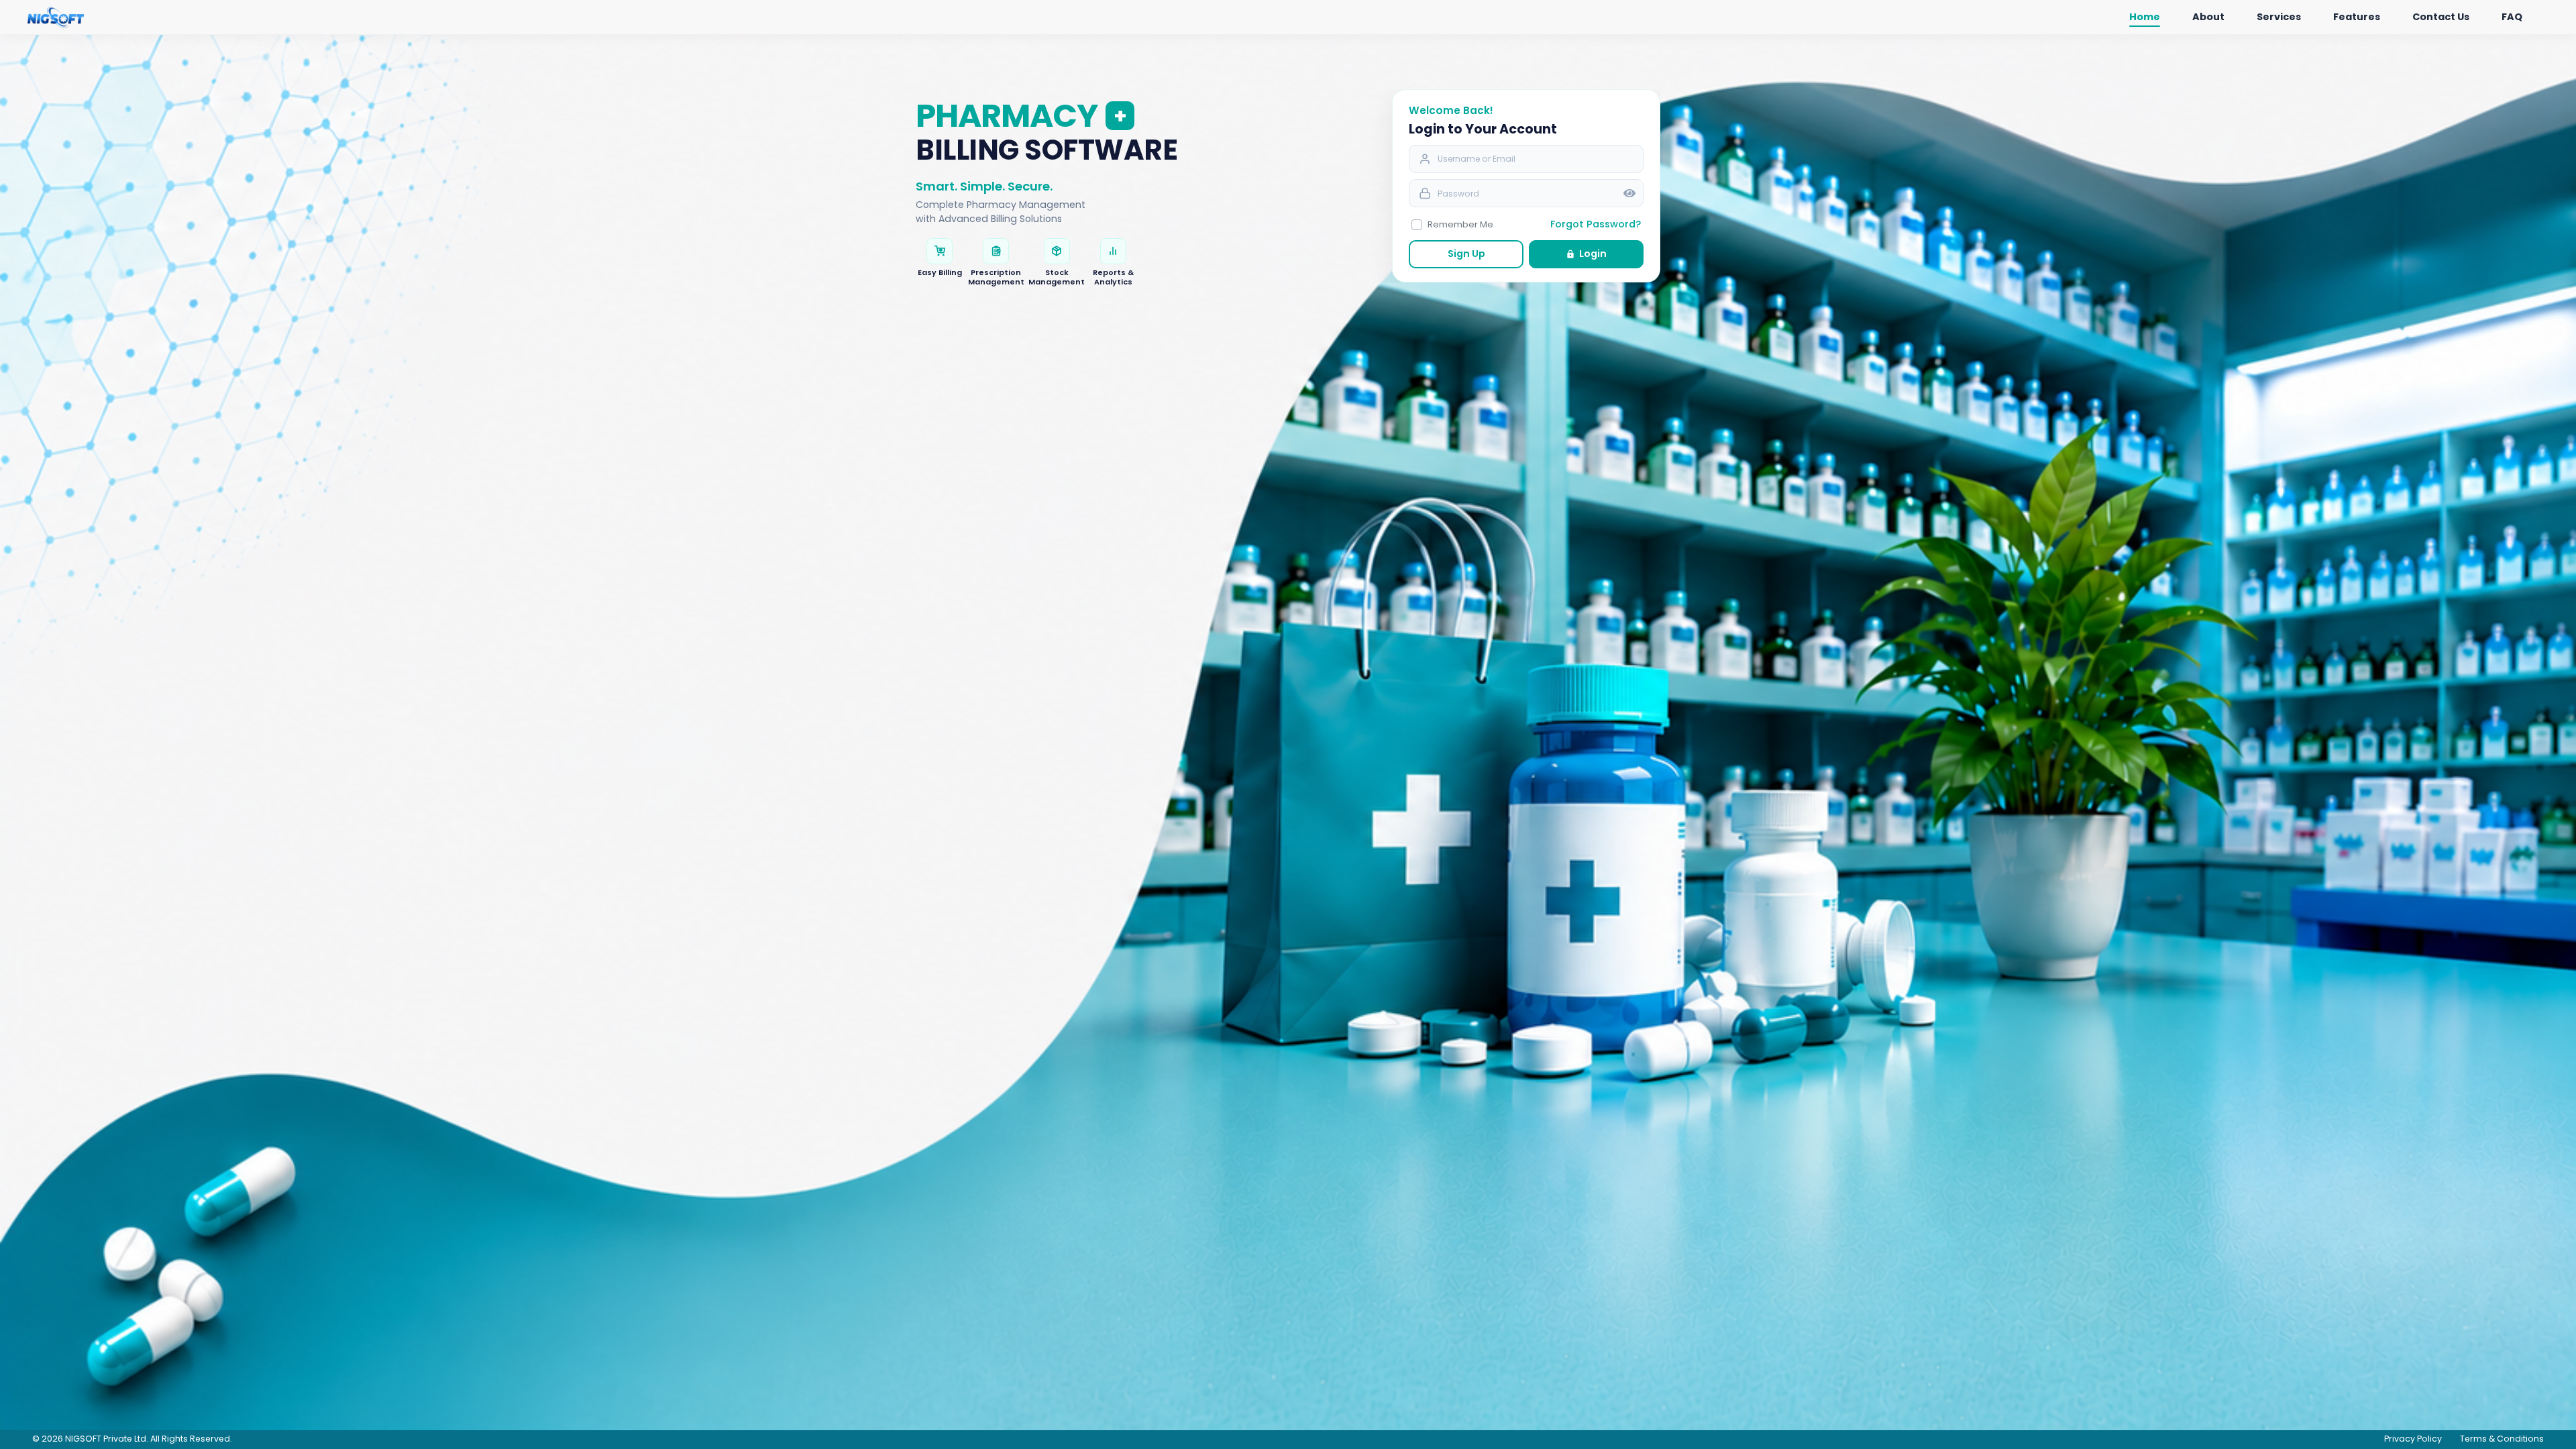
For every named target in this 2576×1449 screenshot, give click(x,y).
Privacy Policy (2413, 1439)
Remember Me (1460, 224)
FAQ (2512, 17)
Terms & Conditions (2502, 1439)
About (2208, 17)
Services (2279, 17)
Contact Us (2441, 17)
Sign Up (1466, 254)
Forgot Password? (1596, 224)
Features (2357, 17)
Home (2145, 17)
